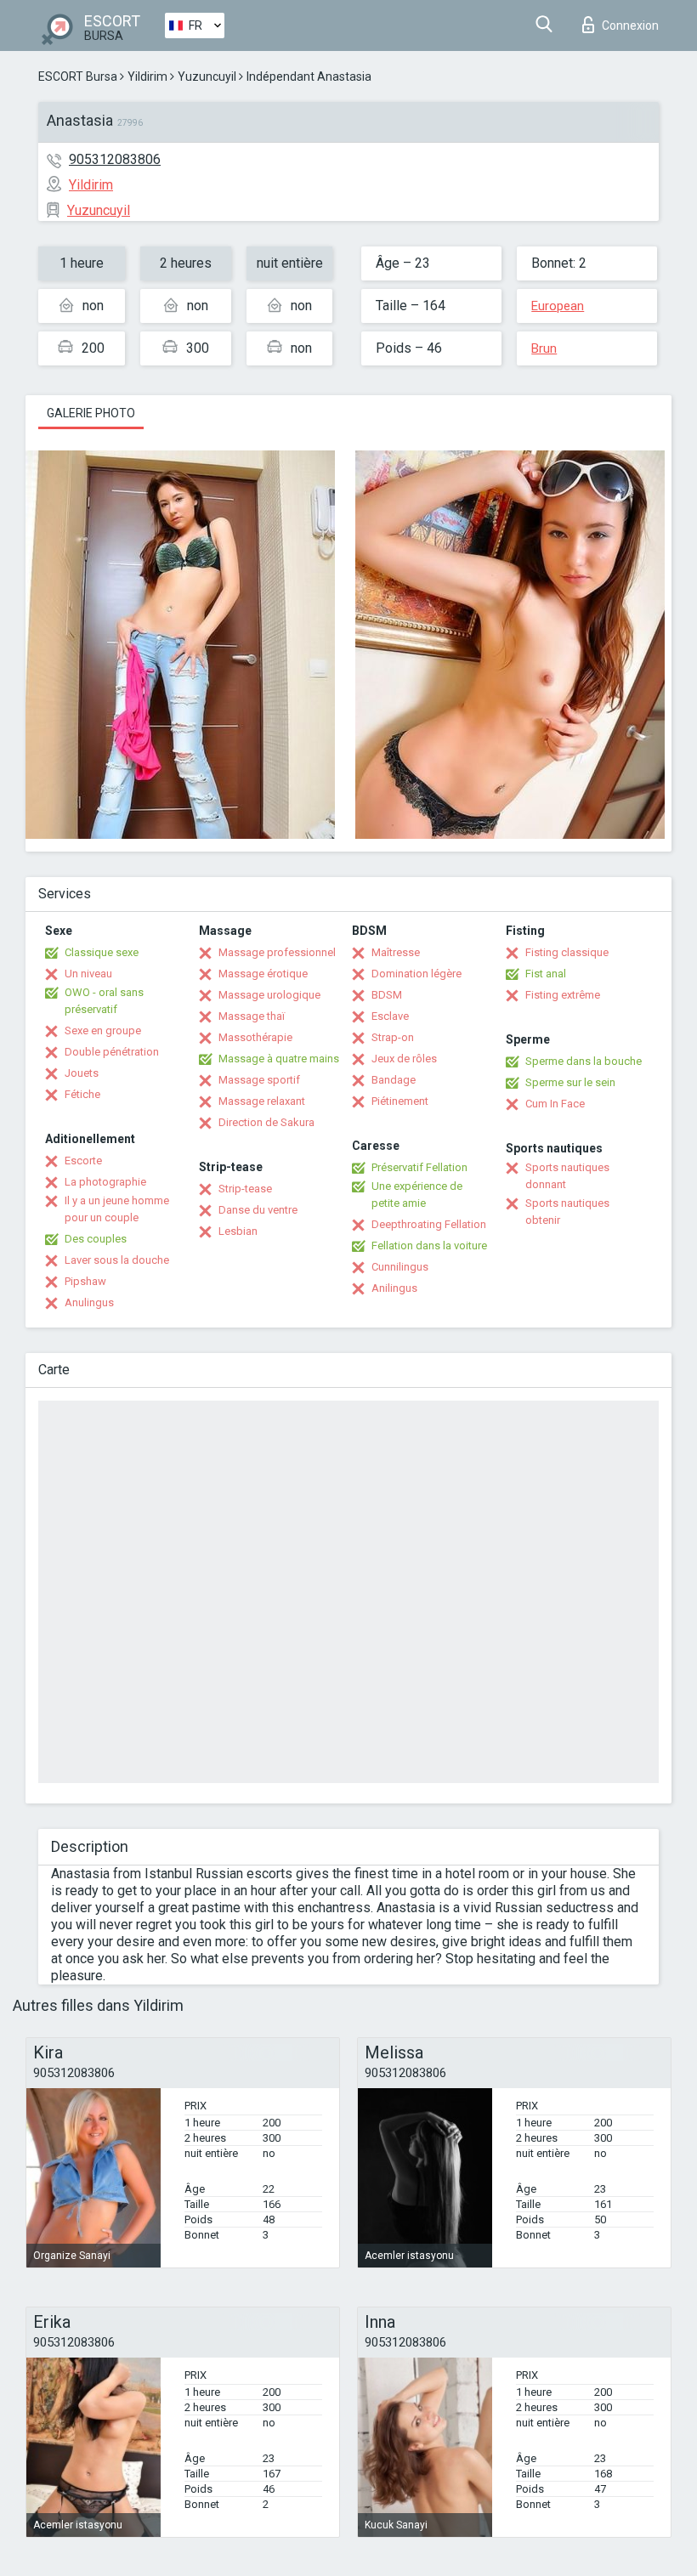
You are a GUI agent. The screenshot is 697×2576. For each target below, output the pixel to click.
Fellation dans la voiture (429, 1246)
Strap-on (393, 1037)
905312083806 (115, 159)
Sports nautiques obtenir (567, 1212)
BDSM (387, 995)
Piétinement (400, 1101)
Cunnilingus (400, 1267)
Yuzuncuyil (207, 76)
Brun (544, 348)
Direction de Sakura (266, 1122)
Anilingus (394, 1288)
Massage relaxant (262, 1101)
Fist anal (546, 974)
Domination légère (416, 974)
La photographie (105, 1182)
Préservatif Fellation (419, 1167)
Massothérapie (255, 1037)
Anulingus (89, 1302)
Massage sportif (259, 1080)
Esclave (390, 1016)
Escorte (83, 1161)
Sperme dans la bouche (584, 1061)
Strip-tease (245, 1189)
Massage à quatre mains (279, 1059)
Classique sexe (102, 952)
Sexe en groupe (103, 1030)
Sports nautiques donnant (567, 1176)
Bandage (394, 1080)
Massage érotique (263, 974)
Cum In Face (555, 1104)
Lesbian (238, 1231)
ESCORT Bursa (78, 76)
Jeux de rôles (404, 1059)
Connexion (630, 25)
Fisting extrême (563, 995)
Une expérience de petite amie (417, 1195)
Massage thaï (252, 1016)
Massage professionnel (277, 952)
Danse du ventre (258, 1210)
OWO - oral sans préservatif (104, 1001)
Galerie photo (91, 413)
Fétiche (82, 1094)
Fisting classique (567, 952)
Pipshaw (85, 1281)
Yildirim (147, 76)
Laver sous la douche (117, 1260)
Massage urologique (269, 995)
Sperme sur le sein (570, 1082)
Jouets (82, 1073)
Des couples (96, 1239)
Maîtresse (396, 952)
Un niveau (88, 974)
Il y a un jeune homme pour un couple (117, 1209)
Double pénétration (112, 1052)
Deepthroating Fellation (429, 1224)
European (558, 306)
